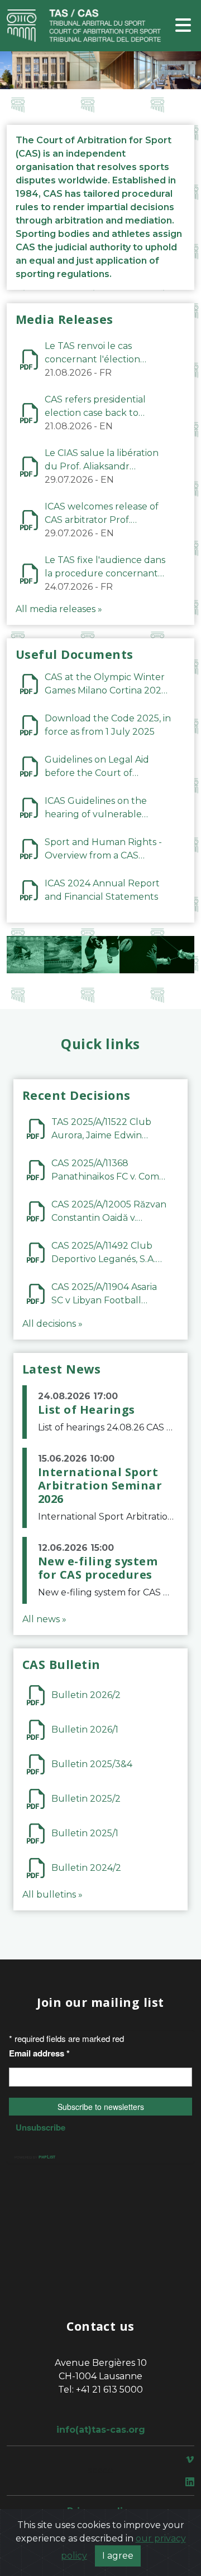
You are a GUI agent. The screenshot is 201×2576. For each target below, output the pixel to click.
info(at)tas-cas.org (101, 2430)
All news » (44, 1619)
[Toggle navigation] (183, 26)
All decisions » (52, 1324)
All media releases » (59, 609)
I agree (118, 2556)
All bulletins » (52, 1895)
